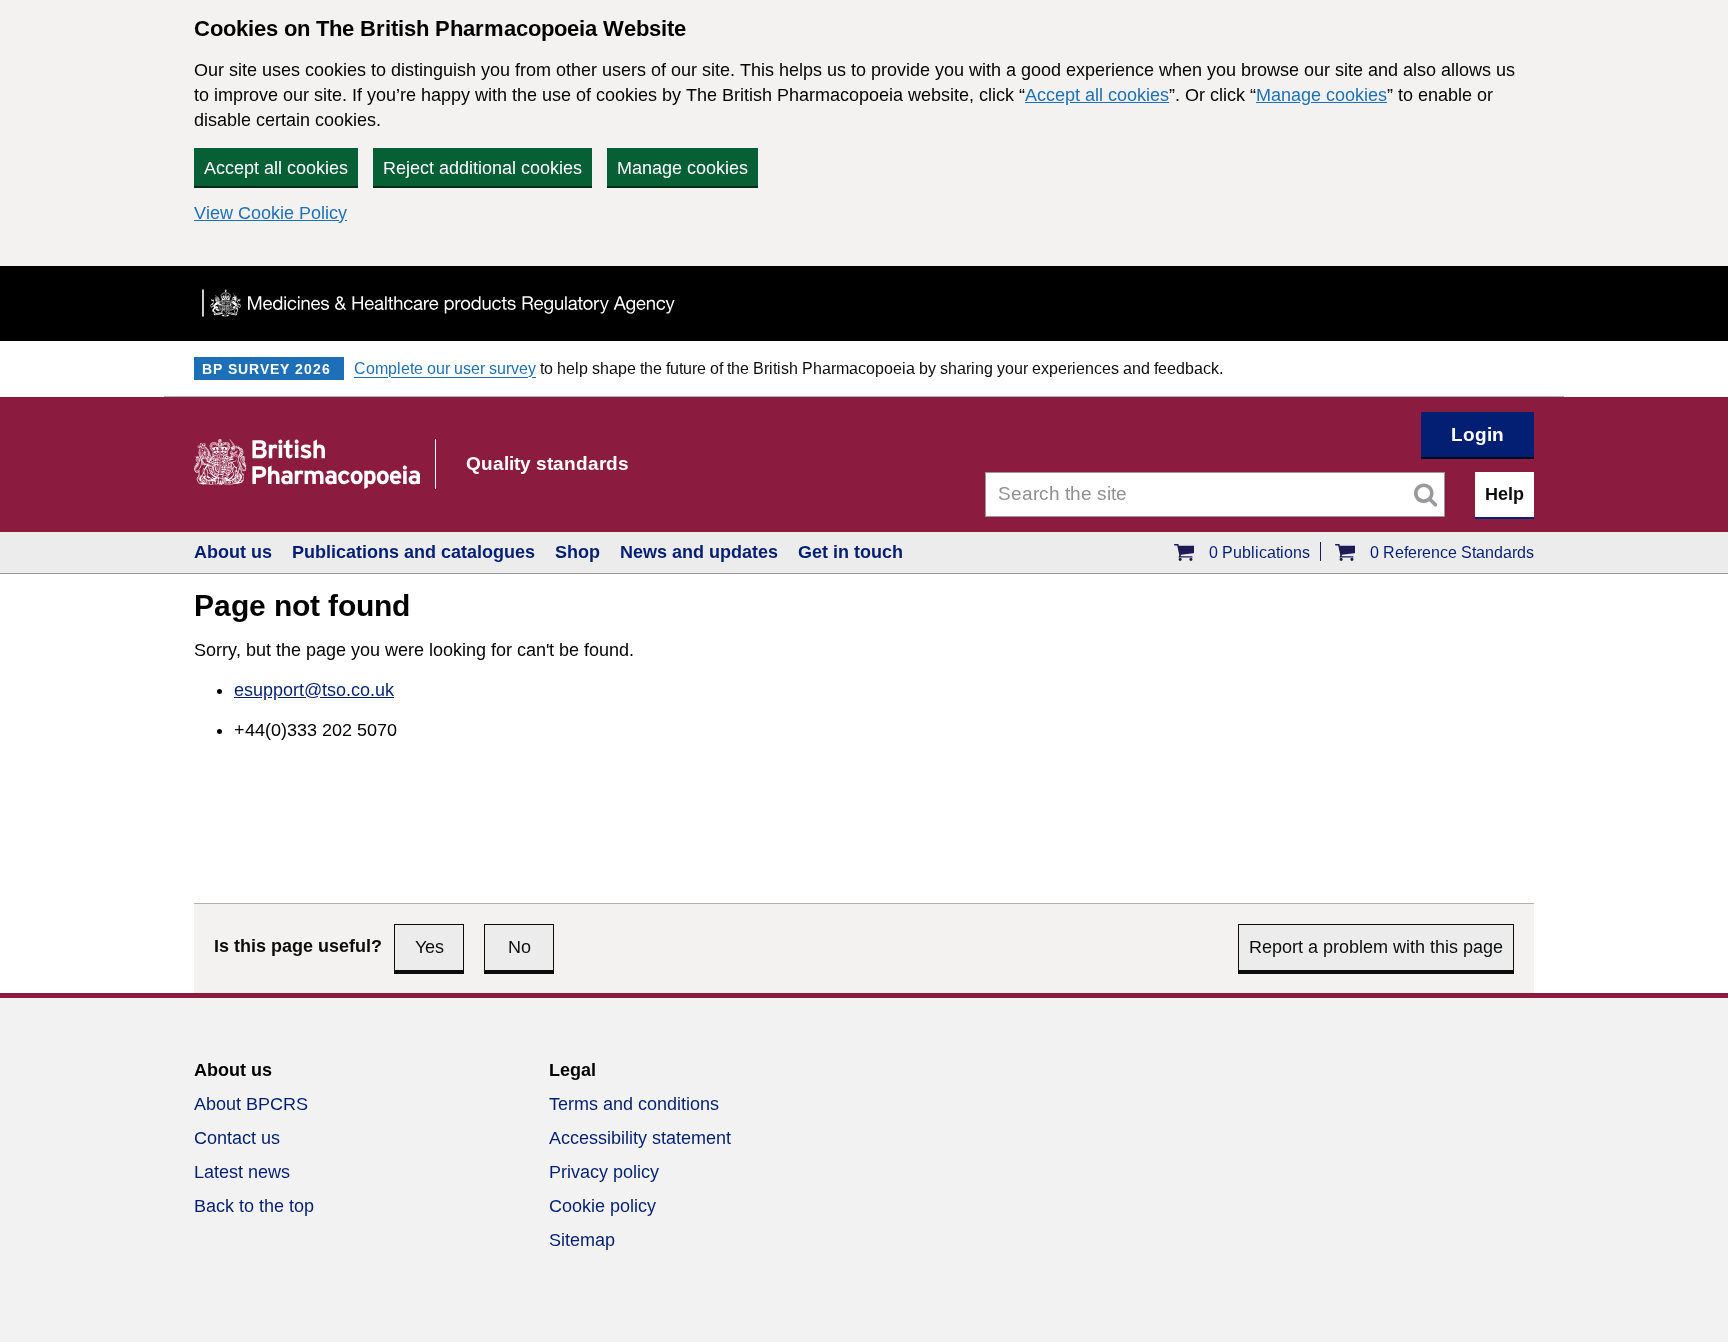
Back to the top (254, 1206)
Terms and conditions (634, 1104)
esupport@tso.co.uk (314, 690)
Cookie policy (602, 1206)
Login (1477, 434)
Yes (429, 947)
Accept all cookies (1097, 95)
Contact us (237, 1138)
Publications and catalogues (413, 552)
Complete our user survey (445, 368)
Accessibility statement (640, 1138)
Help (1504, 494)
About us (233, 552)
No (519, 947)
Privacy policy (604, 1172)
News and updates (699, 552)
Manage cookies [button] (682, 168)
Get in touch (850, 552)
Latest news (242, 1172)
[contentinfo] (864, 1167)
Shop (577, 552)
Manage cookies (1321, 95)
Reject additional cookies (482, 168)
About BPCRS (251, 1104)
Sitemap (582, 1240)
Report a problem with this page (1376, 947)
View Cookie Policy (270, 213)
